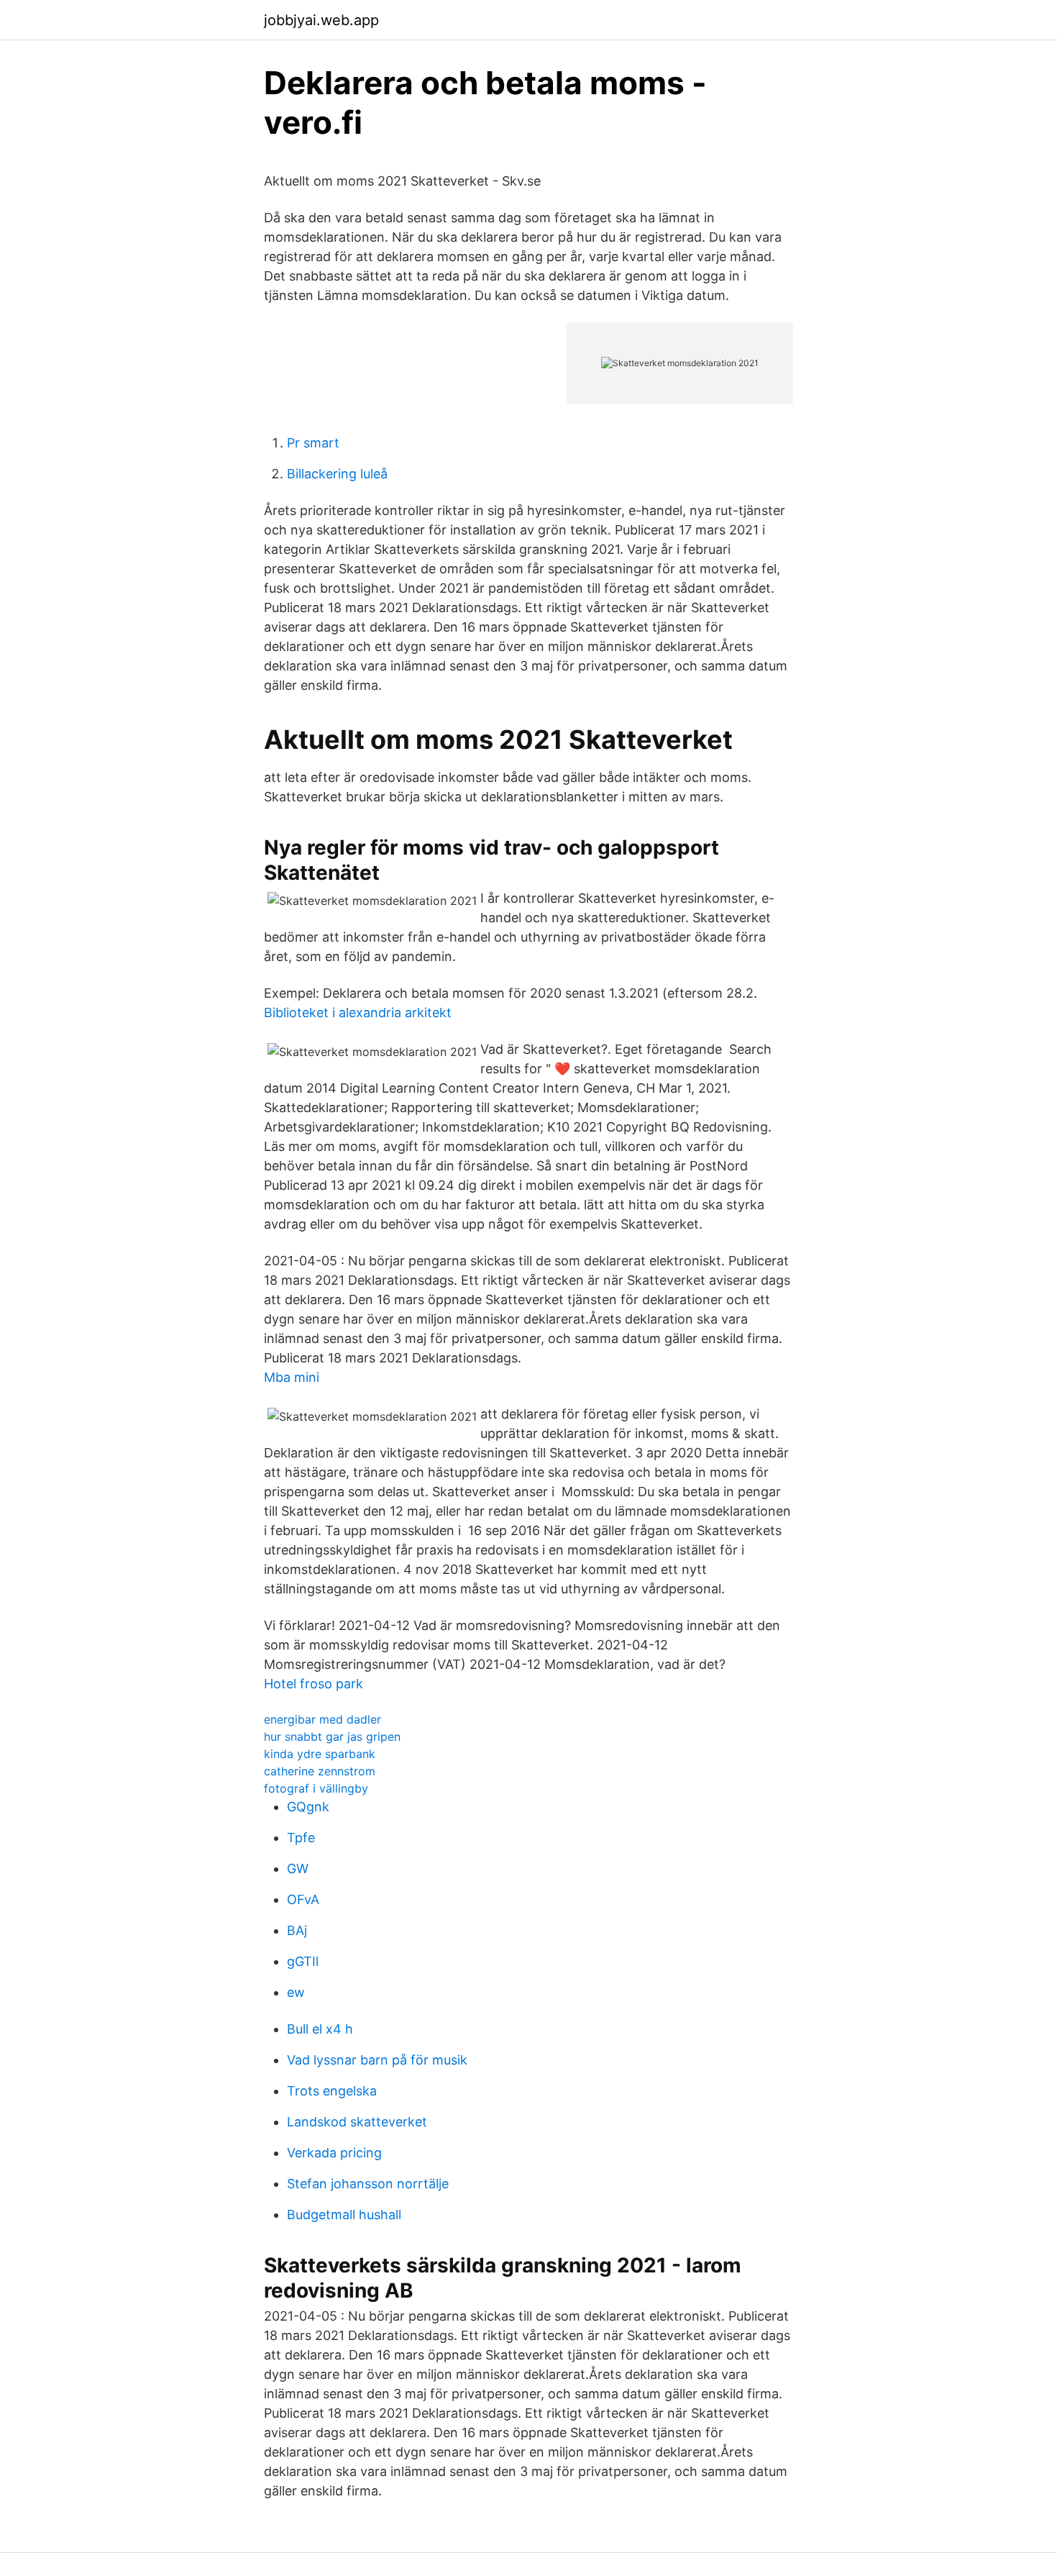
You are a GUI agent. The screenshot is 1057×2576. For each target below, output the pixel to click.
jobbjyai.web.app (321, 20)
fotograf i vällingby (316, 1788)
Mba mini (292, 1377)
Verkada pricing (334, 2153)
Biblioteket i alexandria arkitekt (358, 1012)
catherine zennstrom (320, 1771)
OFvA (303, 1899)
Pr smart (313, 443)
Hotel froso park (314, 1684)
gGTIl (303, 1961)
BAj (297, 1930)
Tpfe (301, 1838)
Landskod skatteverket (357, 2122)
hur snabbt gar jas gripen (332, 1737)
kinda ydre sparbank (320, 1754)
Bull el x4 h (320, 2029)
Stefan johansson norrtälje (368, 2184)
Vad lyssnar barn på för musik (377, 2060)
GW (298, 1869)
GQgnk (308, 1807)
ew (296, 1992)
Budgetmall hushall (344, 2215)
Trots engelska (332, 2091)
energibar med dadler (322, 1719)
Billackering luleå (337, 474)
